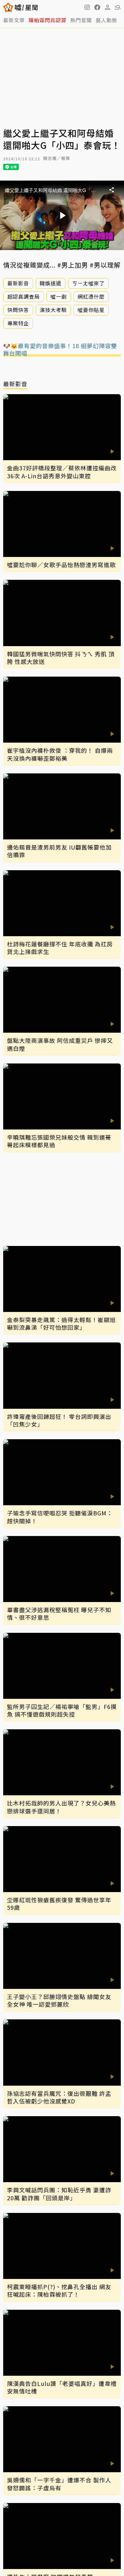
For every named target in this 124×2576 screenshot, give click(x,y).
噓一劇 (59, 296)
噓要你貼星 (91, 310)
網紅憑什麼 (91, 296)
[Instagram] (87, 7)
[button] (97, 7)
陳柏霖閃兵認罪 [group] (48, 20)
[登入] (107, 7)
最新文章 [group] (14, 20)
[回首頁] (26, 7)
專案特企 (18, 323)
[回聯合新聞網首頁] (8, 7)
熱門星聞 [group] (81, 20)
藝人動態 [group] (107, 20)
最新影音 (18, 283)
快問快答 (18, 310)
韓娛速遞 (51, 283)
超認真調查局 (24, 296)
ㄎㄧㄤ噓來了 (88, 283)
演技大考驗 (53, 310)
